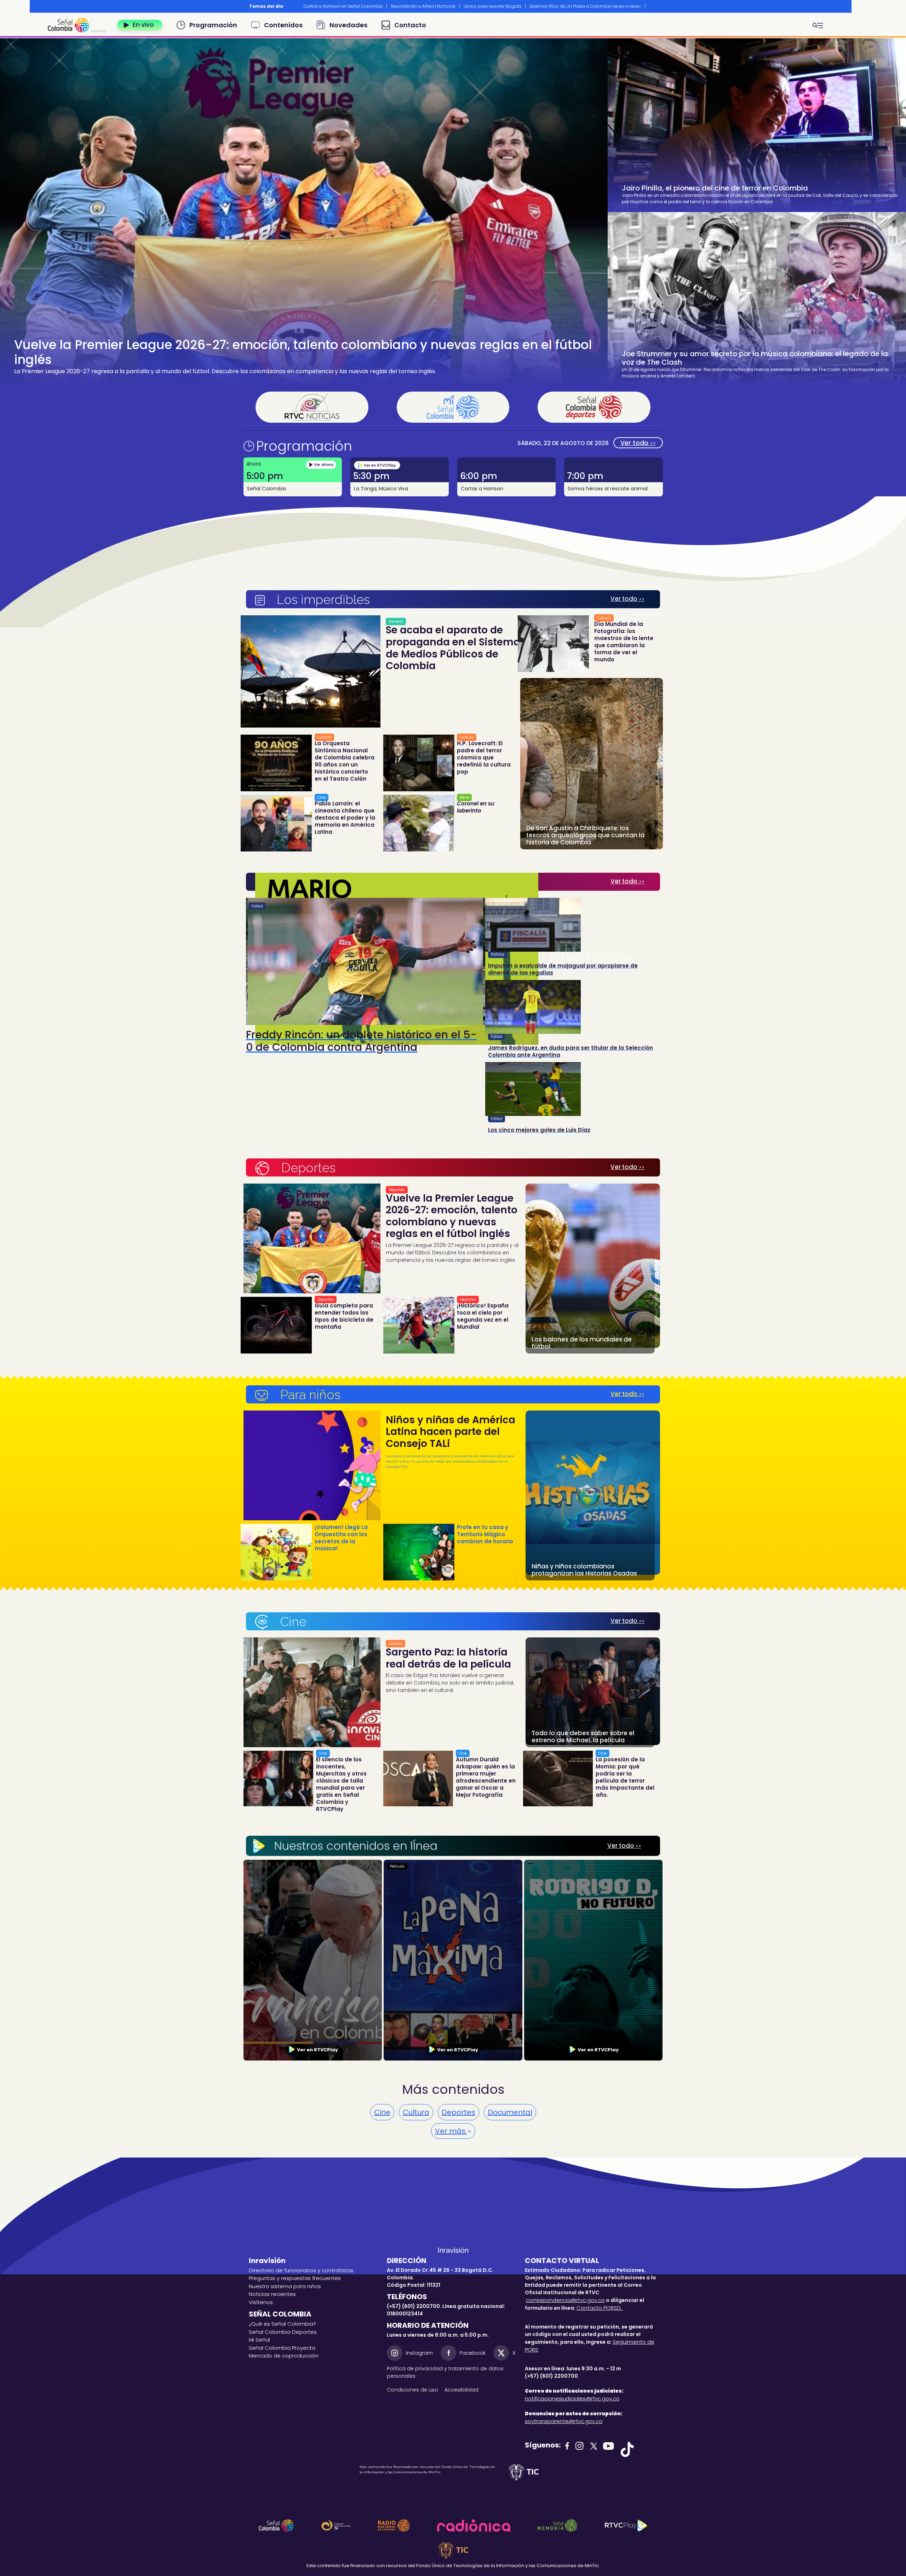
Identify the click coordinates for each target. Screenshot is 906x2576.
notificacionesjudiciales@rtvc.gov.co (572, 2398)
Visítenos (261, 2302)
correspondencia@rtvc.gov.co (565, 2300)
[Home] (80, 25)
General (396, 622)
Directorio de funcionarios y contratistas (301, 2270)
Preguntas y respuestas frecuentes (295, 2278)
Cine (322, 797)
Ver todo (638, 443)
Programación (213, 25)
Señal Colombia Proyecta (282, 2348)
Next (653, 6)
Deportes (397, 1190)
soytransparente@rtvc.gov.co (564, 2421)
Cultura (324, 737)
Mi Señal (259, 2340)
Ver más (451, 2131)
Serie (464, 797)
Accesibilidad (462, 2390)
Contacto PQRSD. (600, 2308)
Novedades (348, 25)
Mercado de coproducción (284, 2356)
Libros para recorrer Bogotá (492, 6)
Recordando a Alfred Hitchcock (423, 6)
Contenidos (283, 25)
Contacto (410, 25)
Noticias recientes (272, 2294)
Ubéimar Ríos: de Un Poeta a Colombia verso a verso (585, 6)
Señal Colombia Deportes (283, 2332)
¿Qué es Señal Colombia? (282, 2324)
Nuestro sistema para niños (285, 2286)
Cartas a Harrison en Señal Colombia (343, 6)
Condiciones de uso (412, 2390)
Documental (510, 2112)
